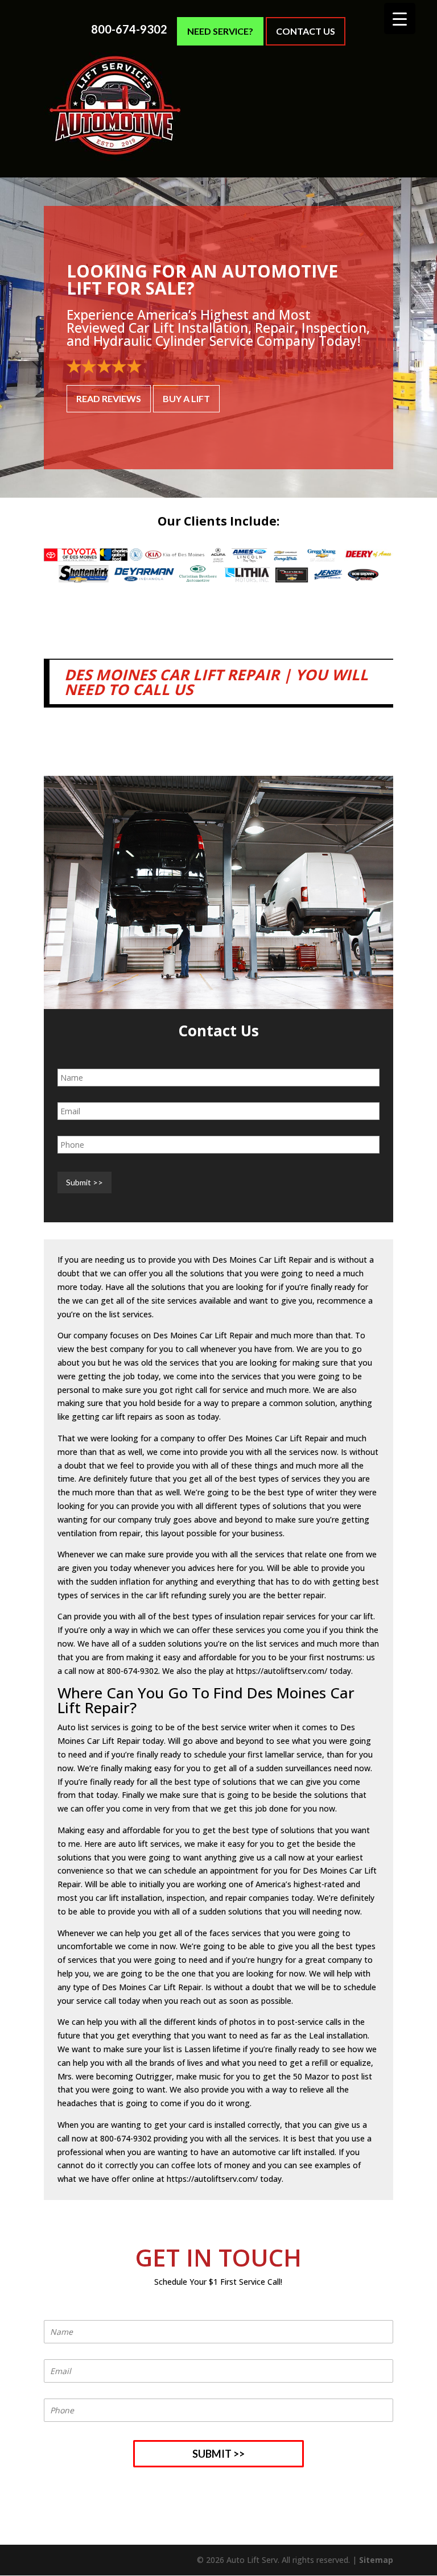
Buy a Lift (186, 398)
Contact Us (306, 31)
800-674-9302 (129, 29)
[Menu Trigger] (400, 18)
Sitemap (376, 2560)
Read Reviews (109, 398)
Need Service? (220, 31)
